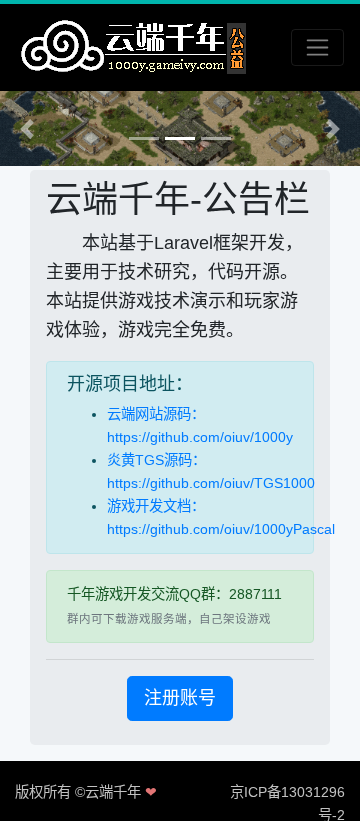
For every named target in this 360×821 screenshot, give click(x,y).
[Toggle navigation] (317, 47)
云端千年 (113, 792)
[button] (27, 128)
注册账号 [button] (180, 698)
